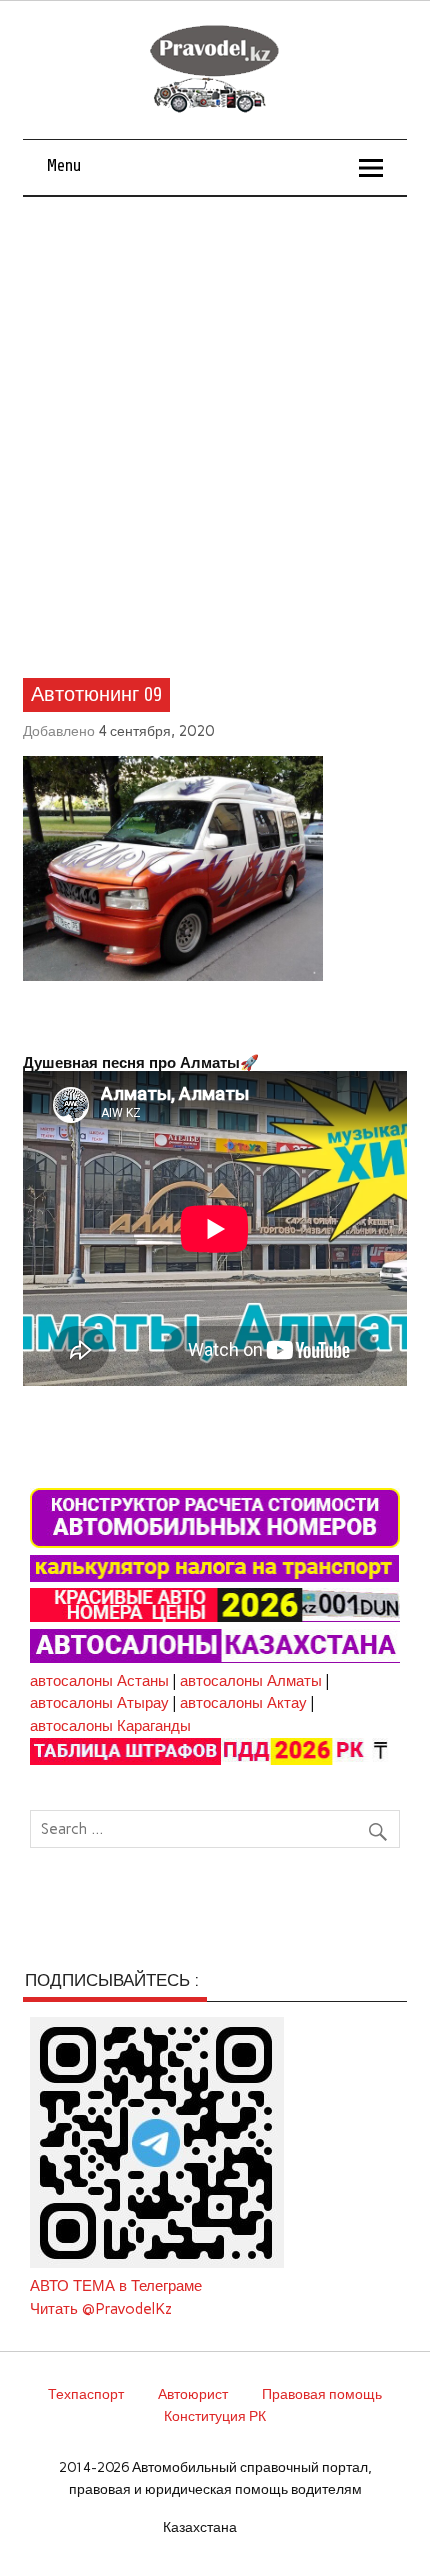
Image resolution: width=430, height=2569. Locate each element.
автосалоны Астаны (99, 1681)
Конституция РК (215, 2416)
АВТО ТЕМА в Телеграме (116, 2286)
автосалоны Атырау (99, 1703)
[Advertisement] (215, 422)
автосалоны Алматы (251, 1681)
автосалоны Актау (243, 1703)
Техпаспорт (86, 2394)
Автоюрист (193, 2394)
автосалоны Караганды (110, 1726)
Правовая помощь (322, 2394)
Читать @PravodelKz (101, 2309)
